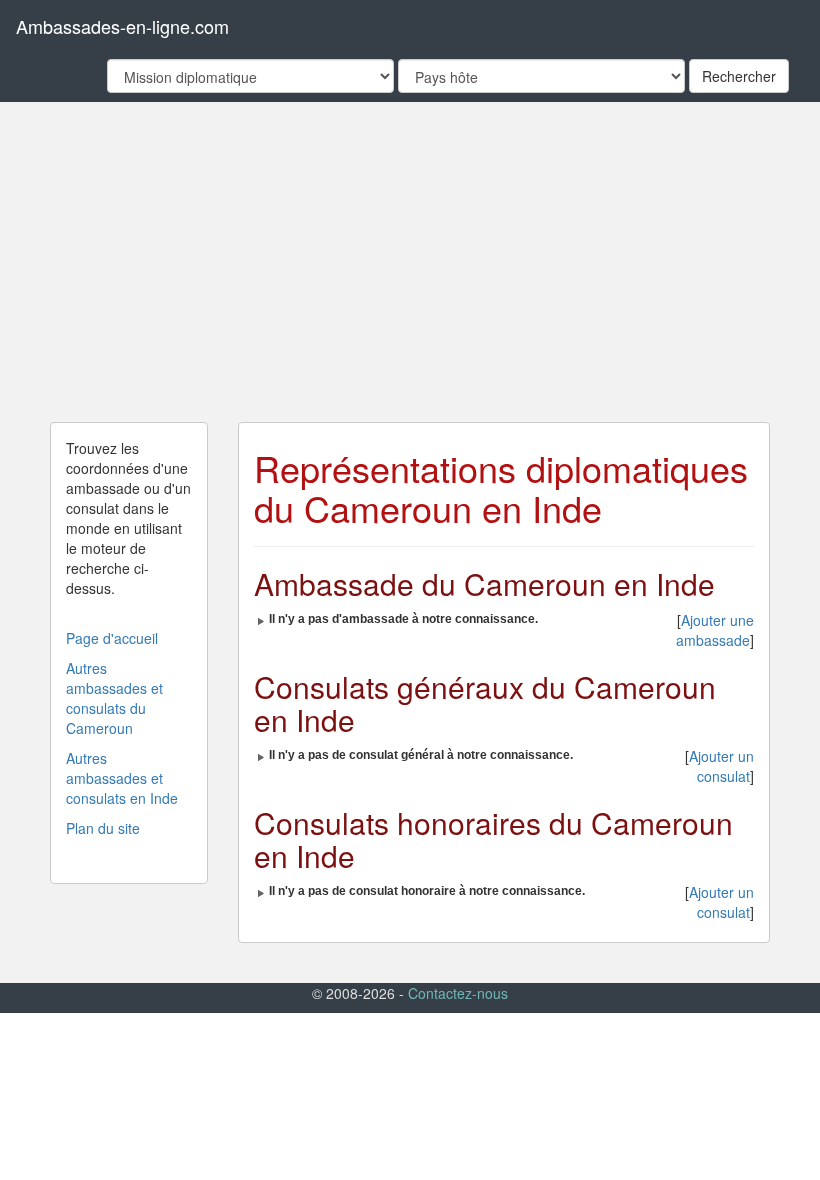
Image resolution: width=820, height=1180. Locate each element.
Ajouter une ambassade (715, 630)
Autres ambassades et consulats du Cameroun (114, 698)
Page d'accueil (112, 638)
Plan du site (103, 828)
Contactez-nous (458, 993)
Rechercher (739, 76)
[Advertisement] (410, 262)
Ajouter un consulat (721, 766)
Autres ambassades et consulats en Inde (122, 778)
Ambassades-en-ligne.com (122, 26)
